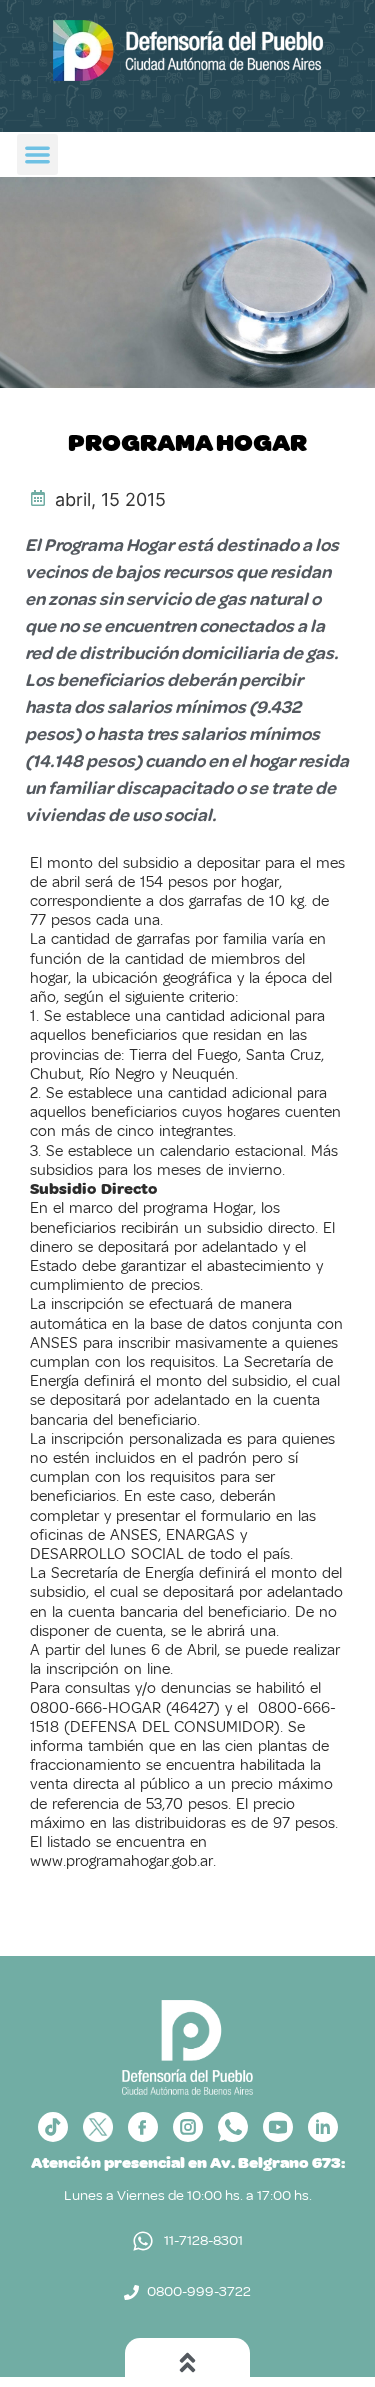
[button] (37, 154)
